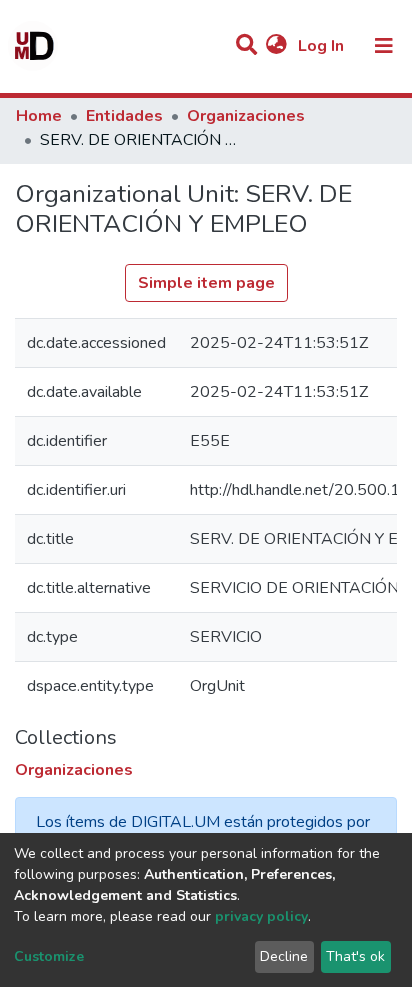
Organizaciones (246, 116)
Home (39, 116)
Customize (49, 956)
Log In (323, 46)
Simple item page (206, 283)
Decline (284, 956)
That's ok (355, 956)
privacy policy (261, 916)
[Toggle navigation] (384, 46)
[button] (276, 46)
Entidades (124, 116)
